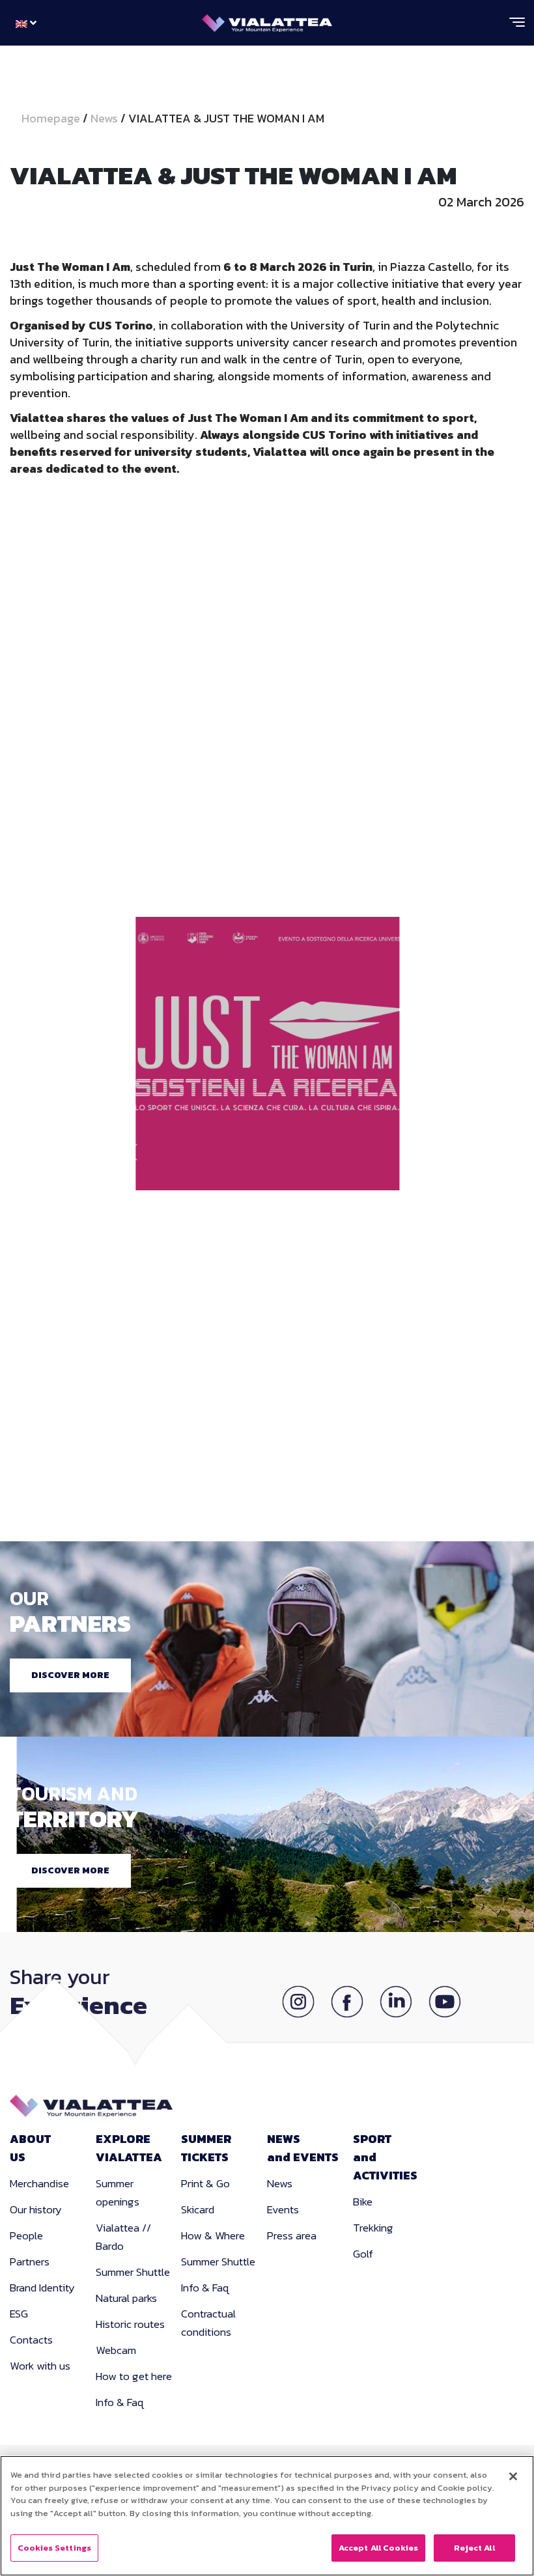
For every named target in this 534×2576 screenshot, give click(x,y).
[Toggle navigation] (517, 27)
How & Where (213, 2235)
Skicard (198, 2209)
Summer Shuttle (133, 2272)
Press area (292, 2235)
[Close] (513, 2476)
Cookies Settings (54, 2548)
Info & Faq (120, 2402)
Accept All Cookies (378, 2548)
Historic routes (130, 2324)
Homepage (52, 118)
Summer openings (118, 2192)
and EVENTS (303, 2148)
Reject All (474, 2548)
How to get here (134, 2376)
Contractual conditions (208, 2323)
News (104, 118)
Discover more (70, 1675)
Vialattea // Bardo (123, 2237)
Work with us (40, 2366)
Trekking (373, 2228)
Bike (363, 2202)
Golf (363, 2254)
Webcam (116, 2350)
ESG (19, 2314)
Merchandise (39, 2183)
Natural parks (126, 2298)
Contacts (31, 2340)
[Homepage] (267, 20)
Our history (36, 2209)
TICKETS (206, 2148)
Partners (30, 2261)
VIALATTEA (129, 2148)
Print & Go (205, 2183)
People (26, 2235)
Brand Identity (42, 2288)
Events (283, 2209)
